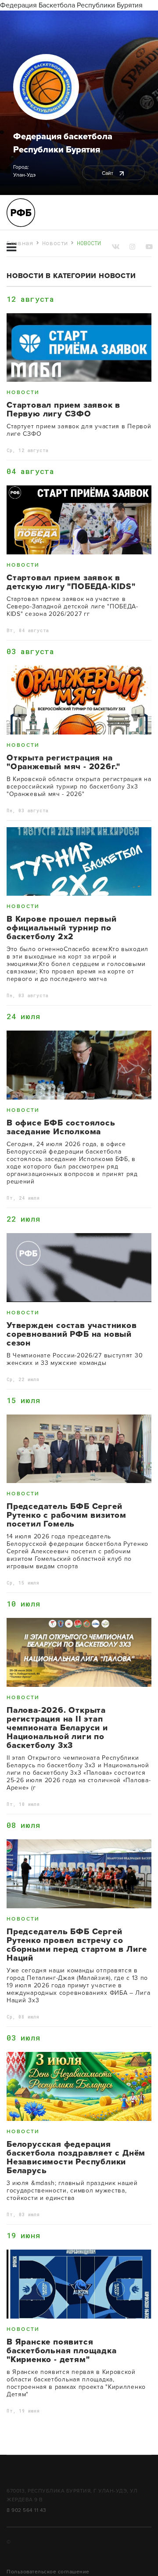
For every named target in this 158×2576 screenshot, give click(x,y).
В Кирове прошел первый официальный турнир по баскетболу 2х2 (62, 928)
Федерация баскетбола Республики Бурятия (63, 143)
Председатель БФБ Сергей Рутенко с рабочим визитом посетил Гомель (66, 1515)
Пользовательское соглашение (48, 2572)
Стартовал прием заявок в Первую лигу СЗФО (63, 409)
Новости (55, 243)
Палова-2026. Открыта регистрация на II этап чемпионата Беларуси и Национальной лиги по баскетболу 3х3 (57, 1728)
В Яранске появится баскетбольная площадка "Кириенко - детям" (62, 2351)
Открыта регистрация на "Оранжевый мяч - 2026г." (63, 762)
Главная (20, 243)
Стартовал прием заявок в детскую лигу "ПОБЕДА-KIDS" (71, 582)
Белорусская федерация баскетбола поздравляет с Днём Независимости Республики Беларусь (76, 2157)
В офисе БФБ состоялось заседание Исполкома (61, 1127)
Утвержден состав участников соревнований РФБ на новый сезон (72, 1334)
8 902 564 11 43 (27, 2510)
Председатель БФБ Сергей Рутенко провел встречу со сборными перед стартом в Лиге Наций (77, 1945)
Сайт (108, 173)
